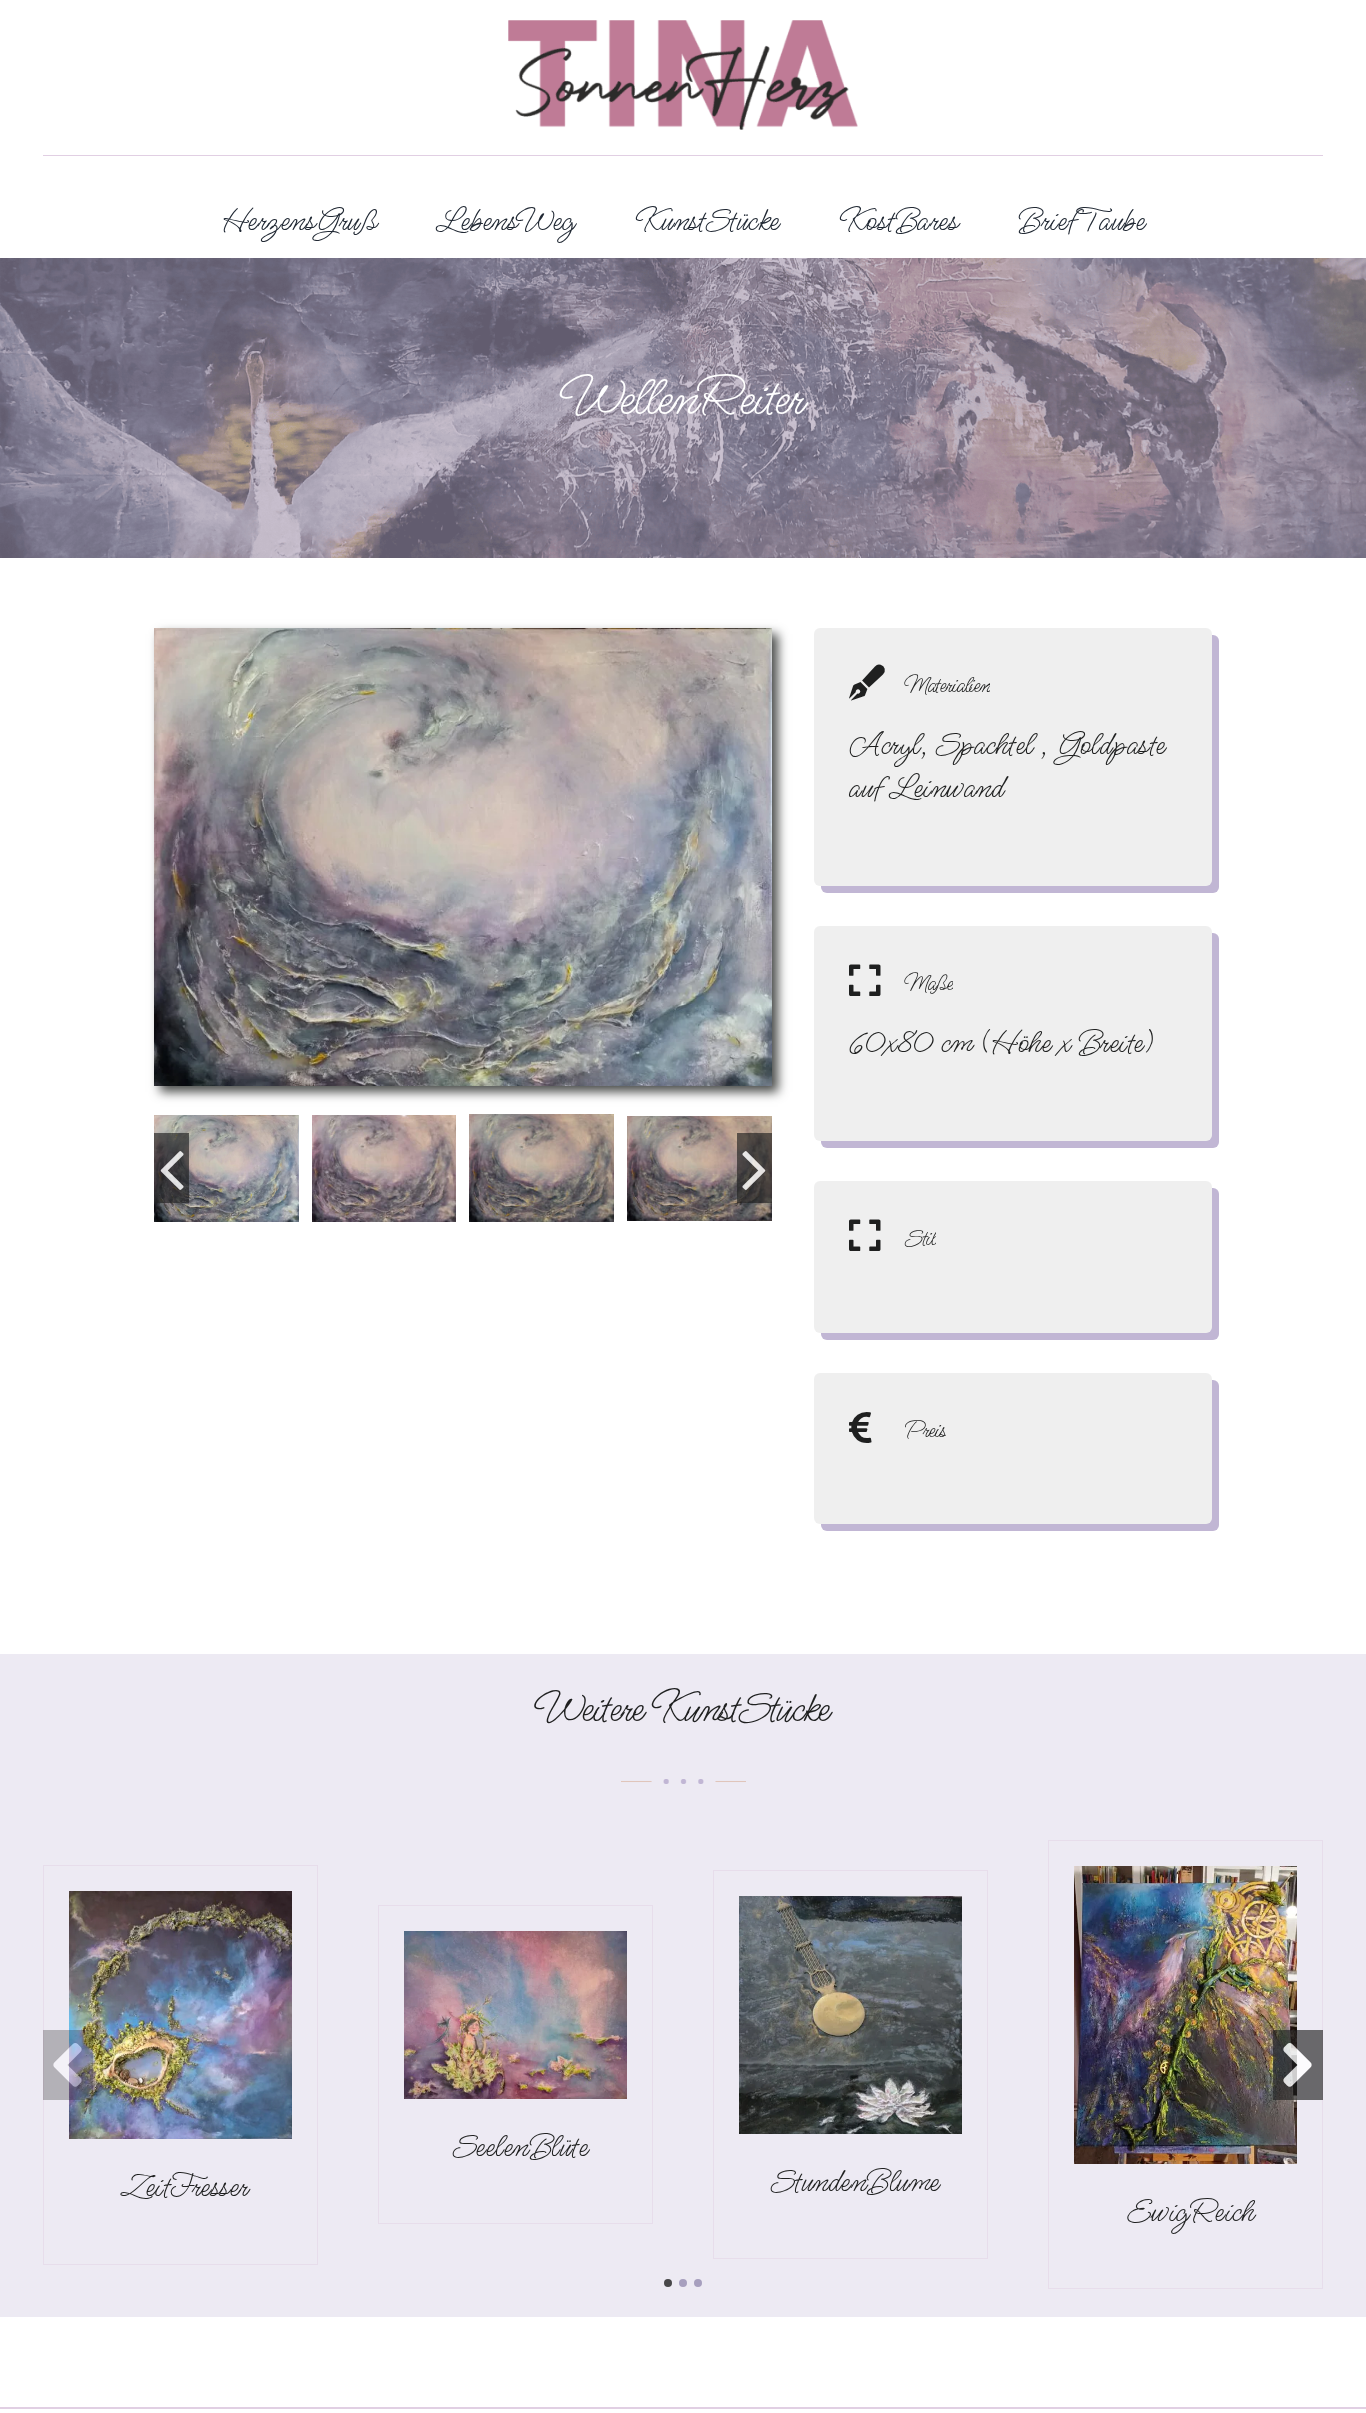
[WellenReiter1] (384, 1168)
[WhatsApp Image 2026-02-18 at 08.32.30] (1185, 1882)
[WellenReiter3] (699, 1168)
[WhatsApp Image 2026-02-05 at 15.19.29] (850, 1912)
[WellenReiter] (226, 1168)
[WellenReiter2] (541, 1168)
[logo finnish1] (683, 36)
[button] (171, 1168)
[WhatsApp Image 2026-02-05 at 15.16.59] (180, 1907)
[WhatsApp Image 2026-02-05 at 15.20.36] (515, 1947)
